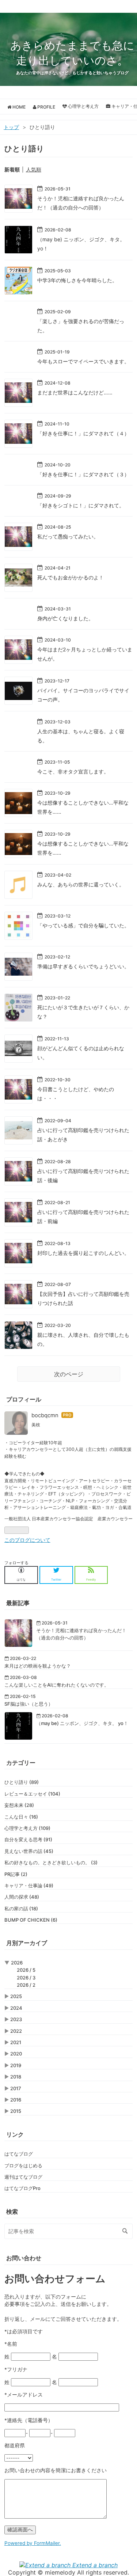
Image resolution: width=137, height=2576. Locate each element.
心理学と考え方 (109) (27, 1828)
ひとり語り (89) (22, 1782)
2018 (16, 2077)
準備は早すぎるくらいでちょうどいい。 (83, 966)
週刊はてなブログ (23, 2177)
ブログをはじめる (23, 2165)
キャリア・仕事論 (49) (29, 1885)
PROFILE (46, 107)
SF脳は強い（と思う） (29, 1704)
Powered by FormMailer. (33, 2543)
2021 (16, 2042)
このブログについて (27, 1540)
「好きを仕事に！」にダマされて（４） (83, 433)
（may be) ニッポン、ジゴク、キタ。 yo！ (82, 1723)
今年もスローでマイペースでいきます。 (83, 361)
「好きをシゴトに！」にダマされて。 (81, 505)
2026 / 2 (26, 1985)
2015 (16, 2111)
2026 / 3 (26, 1978)
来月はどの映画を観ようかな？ (38, 1666)
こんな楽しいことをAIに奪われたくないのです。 (57, 1685)
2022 (16, 2031)
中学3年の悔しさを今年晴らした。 (77, 280)
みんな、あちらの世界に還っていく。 (81, 884)
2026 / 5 (26, 1970)
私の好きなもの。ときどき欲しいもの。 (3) (51, 1862)
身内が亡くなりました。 (65, 618)
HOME (18, 107)
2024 (16, 2008)
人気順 (34, 169)
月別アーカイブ (27, 1943)
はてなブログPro (22, 2188)
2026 (17, 1963)
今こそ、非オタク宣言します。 (73, 771)
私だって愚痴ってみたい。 (68, 536)
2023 (16, 2019)
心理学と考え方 (83, 106)
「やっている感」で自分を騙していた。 (83, 925)
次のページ (69, 1374)
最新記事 (18, 1603)
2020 (16, 2054)
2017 (16, 2088)
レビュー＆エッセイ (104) (32, 1794)
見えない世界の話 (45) (29, 1851)
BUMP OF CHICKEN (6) (31, 1920)
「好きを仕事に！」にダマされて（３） (83, 474)
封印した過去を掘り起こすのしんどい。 (83, 1253)
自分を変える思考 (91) (28, 1839)
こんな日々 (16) (21, 1817)
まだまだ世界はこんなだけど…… (75, 392)
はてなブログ (19, 2154)
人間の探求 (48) (22, 1897)
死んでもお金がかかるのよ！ (71, 577)
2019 (16, 2065)
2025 (16, 1996)
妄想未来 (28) (19, 1805)
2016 (16, 2100)
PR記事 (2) (16, 1874)
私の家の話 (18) (21, 1909)
